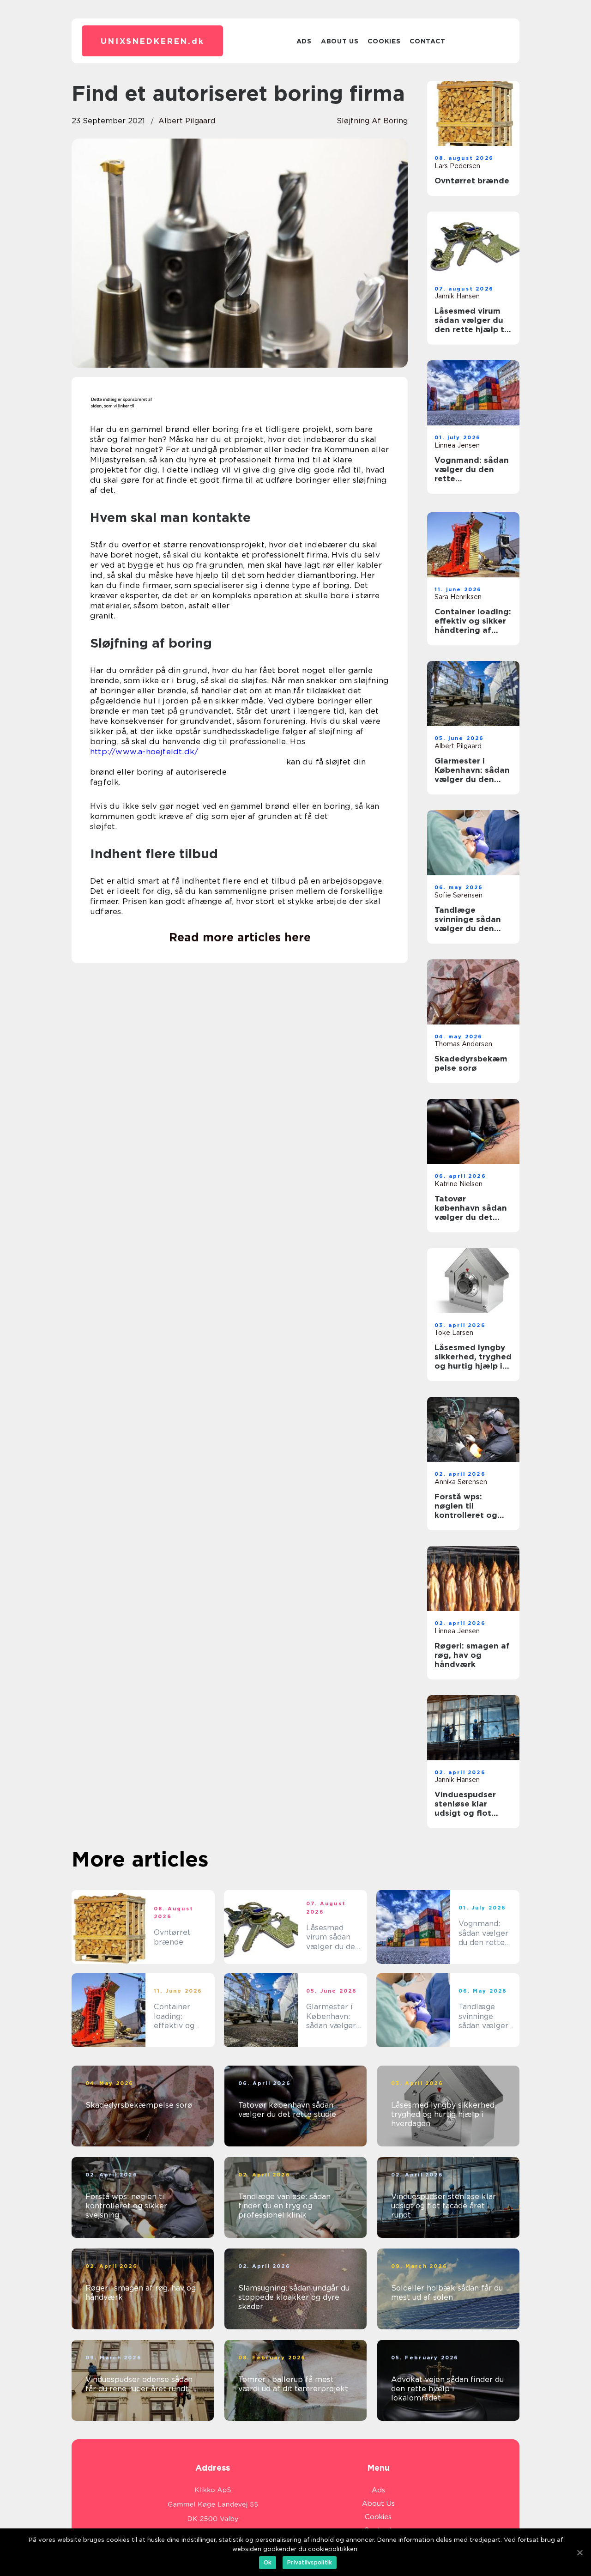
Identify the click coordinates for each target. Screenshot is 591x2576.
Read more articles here (240, 937)
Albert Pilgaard (187, 121)
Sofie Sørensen (458, 895)
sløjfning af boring (372, 121)
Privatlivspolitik (310, 2562)
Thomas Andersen (463, 1044)
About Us (340, 41)
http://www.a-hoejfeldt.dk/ (144, 752)
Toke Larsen (454, 1333)
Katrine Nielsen (458, 1184)
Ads (304, 41)
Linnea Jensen (457, 445)
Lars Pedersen (457, 166)
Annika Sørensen (461, 1482)
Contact (427, 41)
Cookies (384, 41)
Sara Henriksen (458, 597)
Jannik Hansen (457, 296)
